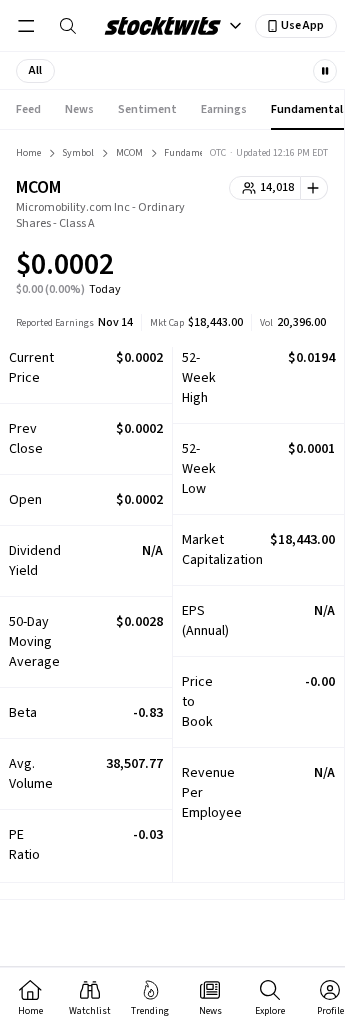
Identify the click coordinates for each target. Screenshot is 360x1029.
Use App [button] (302, 25)
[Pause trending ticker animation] (325, 71)
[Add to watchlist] (314, 188)
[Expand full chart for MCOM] (273, 268)
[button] (35, 71)
